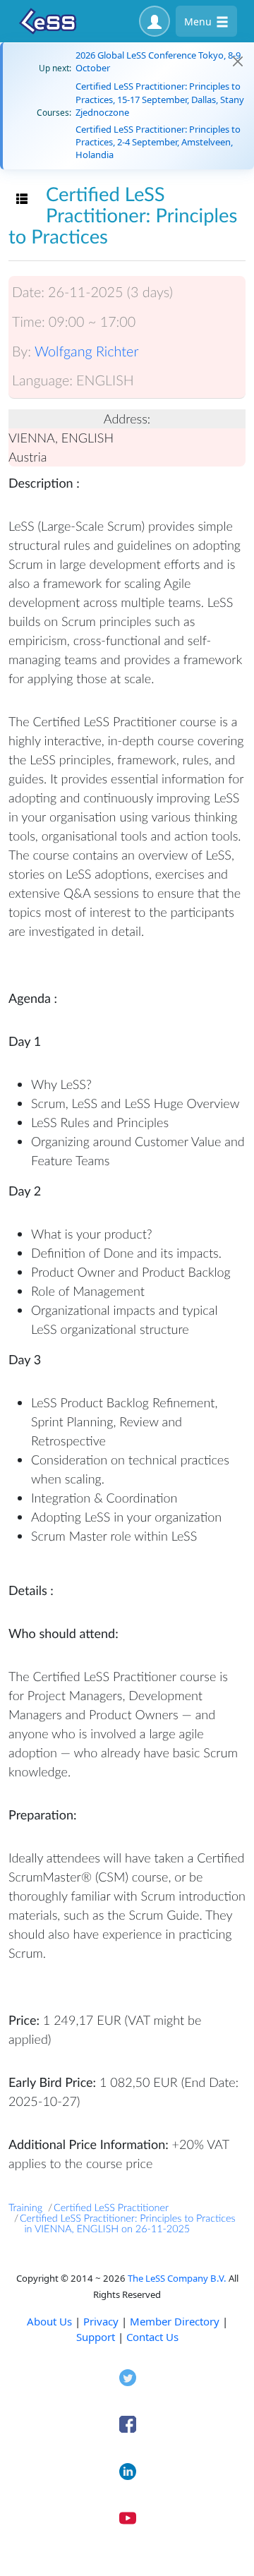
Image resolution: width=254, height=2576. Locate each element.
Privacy (101, 2321)
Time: (29, 322)
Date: (28, 292)
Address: (127, 419)
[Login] (155, 21)
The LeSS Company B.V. (177, 2278)
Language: (42, 380)
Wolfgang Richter (87, 351)
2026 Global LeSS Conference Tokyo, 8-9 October (158, 61)
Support (96, 2337)
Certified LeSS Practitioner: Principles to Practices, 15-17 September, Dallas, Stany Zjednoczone (160, 99)
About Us (49, 2321)
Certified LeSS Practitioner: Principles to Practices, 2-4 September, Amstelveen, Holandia (158, 142)
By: (22, 351)
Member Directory (175, 2321)
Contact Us (152, 2337)
